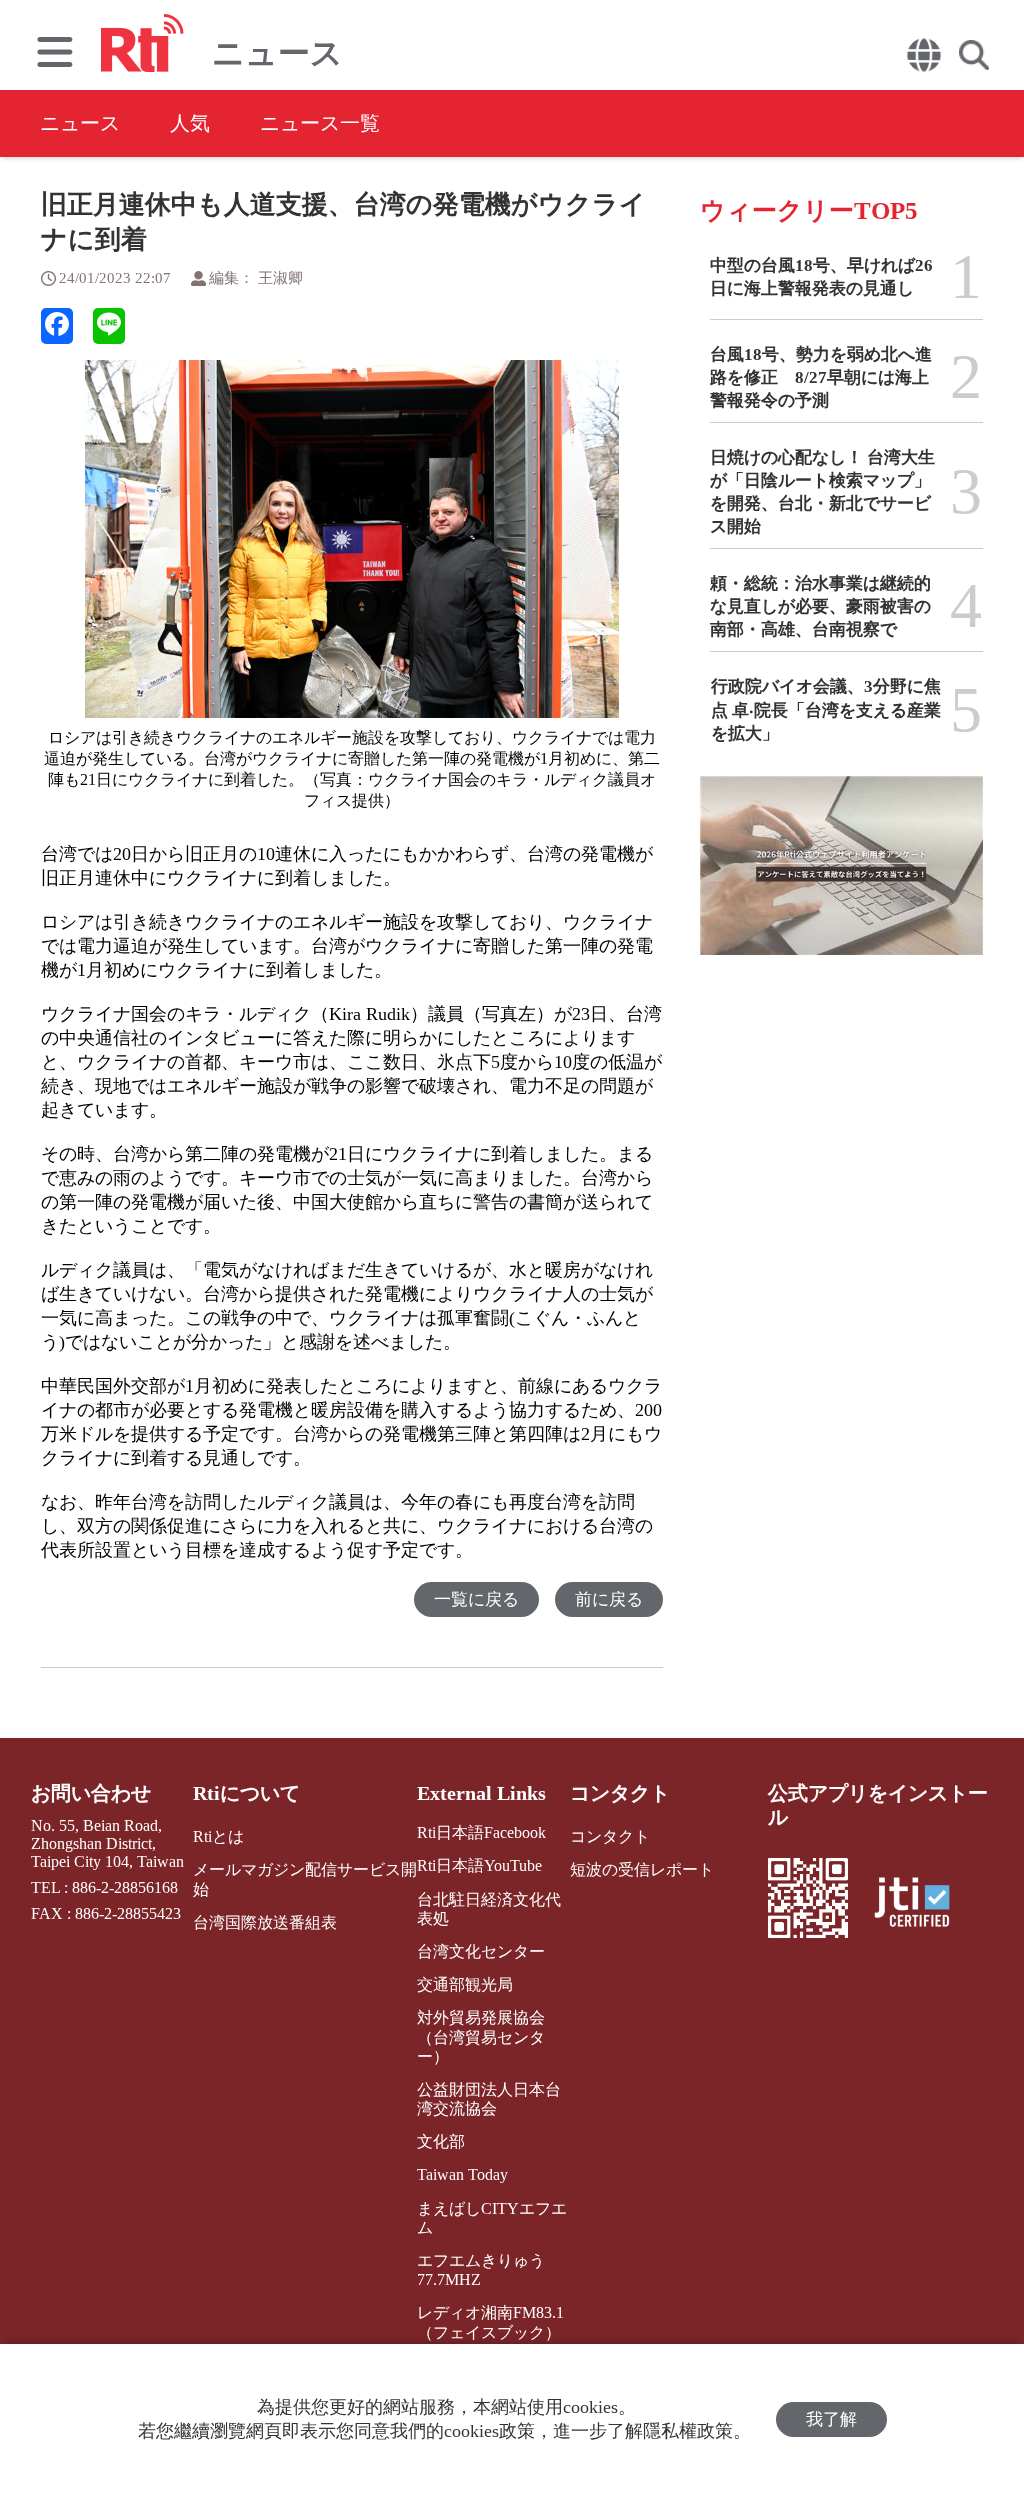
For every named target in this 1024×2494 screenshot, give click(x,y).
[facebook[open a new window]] (57, 326)
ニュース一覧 (320, 123)
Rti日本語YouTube (479, 1865)
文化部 (441, 2141)
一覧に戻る (476, 1599)
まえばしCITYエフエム (492, 2218)
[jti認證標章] (924, 1904)
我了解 (831, 2419)
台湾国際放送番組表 (265, 1922)
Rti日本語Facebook (481, 1832)
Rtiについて (246, 1793)
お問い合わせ (91, 1793)
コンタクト (620, 1793)
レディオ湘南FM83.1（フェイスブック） (490, 2322)
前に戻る (609, 1599)
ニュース (80, 123)
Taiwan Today (462, 2174)
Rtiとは (218, 1836)
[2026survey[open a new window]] (841, 880)
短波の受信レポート (642, 1869)
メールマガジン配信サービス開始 (305, 1879)
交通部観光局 (465, 1984)
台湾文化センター (481, 1951)
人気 (190, 123)
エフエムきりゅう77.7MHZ (481, 2270)
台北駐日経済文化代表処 (489, 1909)
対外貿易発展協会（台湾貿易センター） (481, 2036)
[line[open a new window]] (109, 326)
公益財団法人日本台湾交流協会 (489, 2099)
